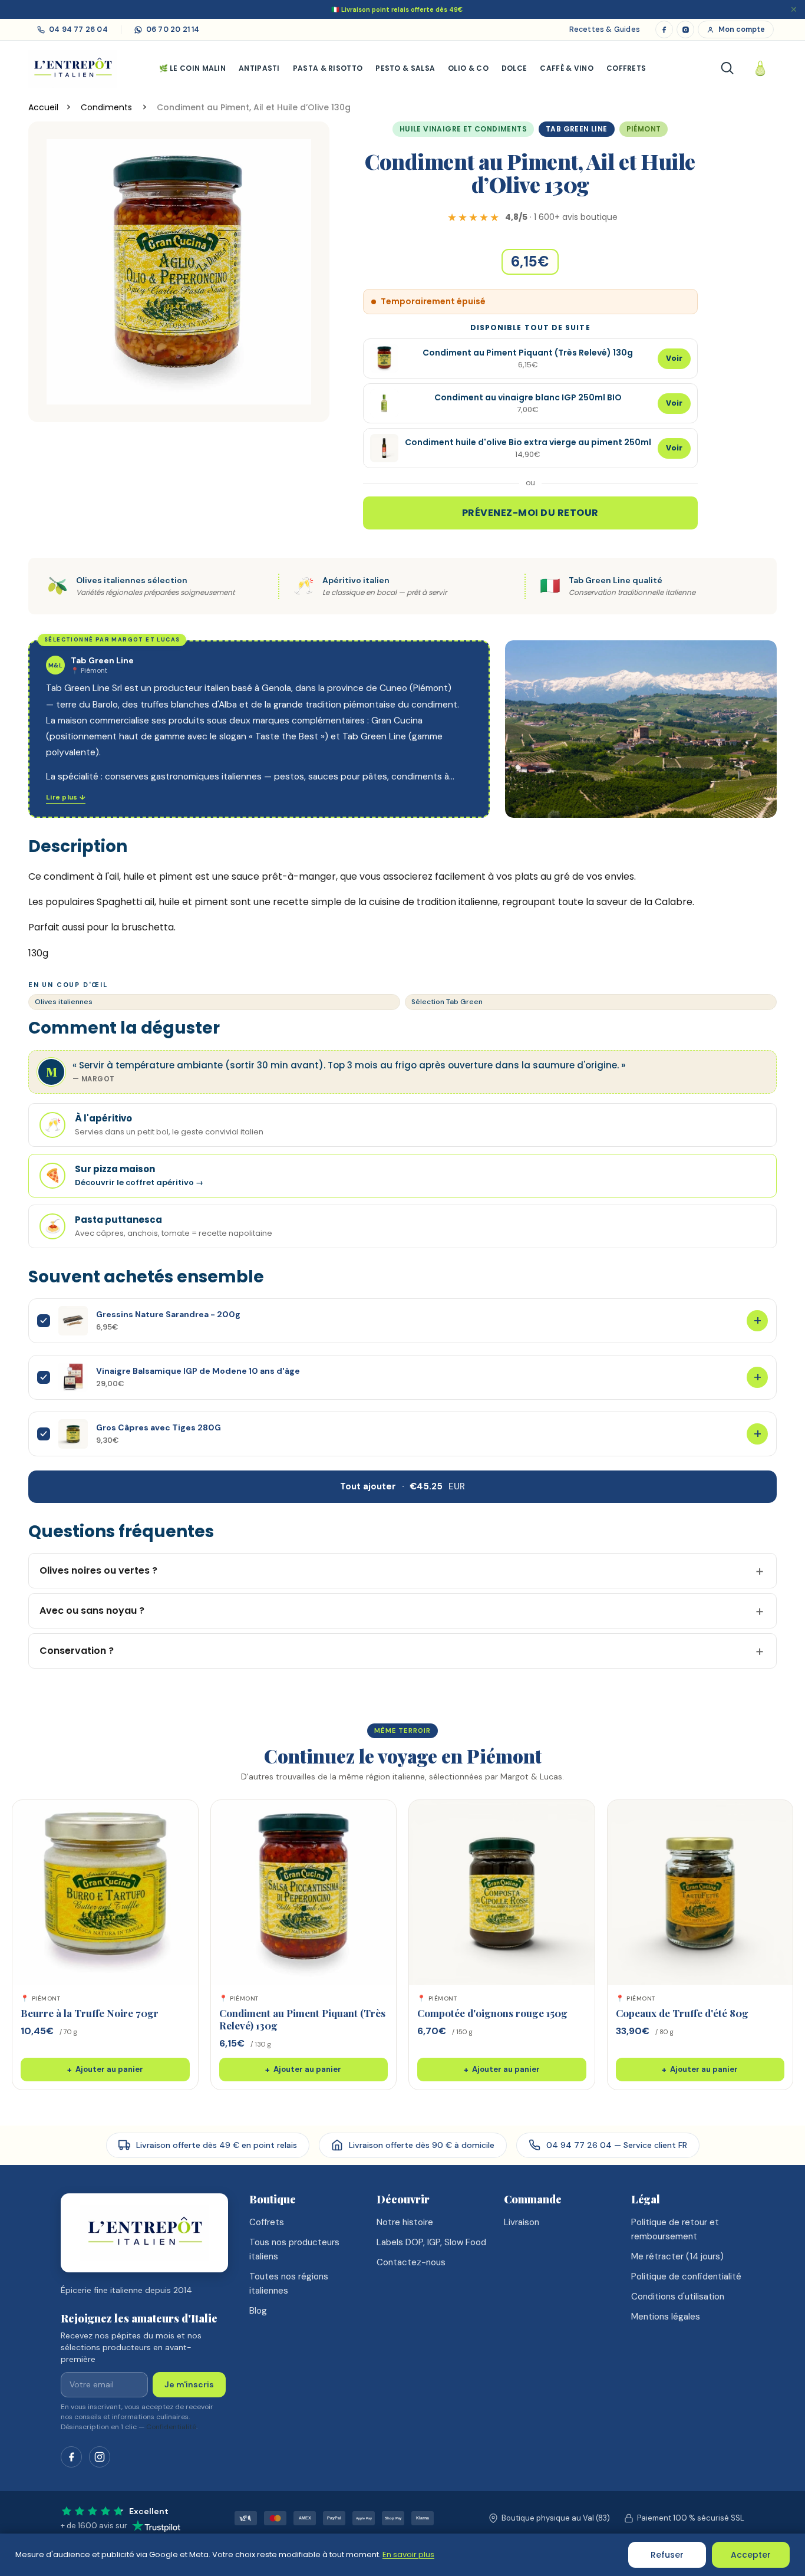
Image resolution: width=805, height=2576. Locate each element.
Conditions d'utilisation (678, 2297)
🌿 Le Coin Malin (193, 68)
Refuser (667, 2555)
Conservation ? (77, 1651)
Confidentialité (171, 2427)
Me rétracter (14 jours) (677, 2256)
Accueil (43, 107)
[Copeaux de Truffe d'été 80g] (700, 1893)
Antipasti (259, 68)
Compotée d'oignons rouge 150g (492, 2013)
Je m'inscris (189, 2384)
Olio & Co (468, 68)
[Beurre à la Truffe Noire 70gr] (105, 1893)
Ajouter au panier (105, 2070)
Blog (258, 2311)
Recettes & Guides (605, 29)
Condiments (108, 107)
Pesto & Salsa (405, 68)
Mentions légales (666, 2317)
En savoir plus (408, 2554)
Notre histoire (405, 2222)
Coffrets (626, 68)
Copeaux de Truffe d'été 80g (682, 2013)
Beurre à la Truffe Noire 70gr (90, 2013)
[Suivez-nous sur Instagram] (100, 2457)
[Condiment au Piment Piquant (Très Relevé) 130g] (304, 1893)
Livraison (522, 2222)
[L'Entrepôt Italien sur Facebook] (664, 29)
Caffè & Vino (567, 68)
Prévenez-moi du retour (530, 513)
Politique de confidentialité (686, 2276)
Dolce (514, 68)
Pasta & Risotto (328, 68)
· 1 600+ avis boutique (561, 217)
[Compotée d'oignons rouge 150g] (502, 1893)
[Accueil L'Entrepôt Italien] (144, 2233)
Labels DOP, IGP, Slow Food (431, 2242)
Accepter (751, 2555)
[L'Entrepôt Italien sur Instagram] (685, 29)
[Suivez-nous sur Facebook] (71, 2457)
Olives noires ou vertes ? (98, 1570)
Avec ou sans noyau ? (92, 1611)
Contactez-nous (411, 2262)
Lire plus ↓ (66, 797)
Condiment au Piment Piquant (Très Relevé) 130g (302, 2019)
